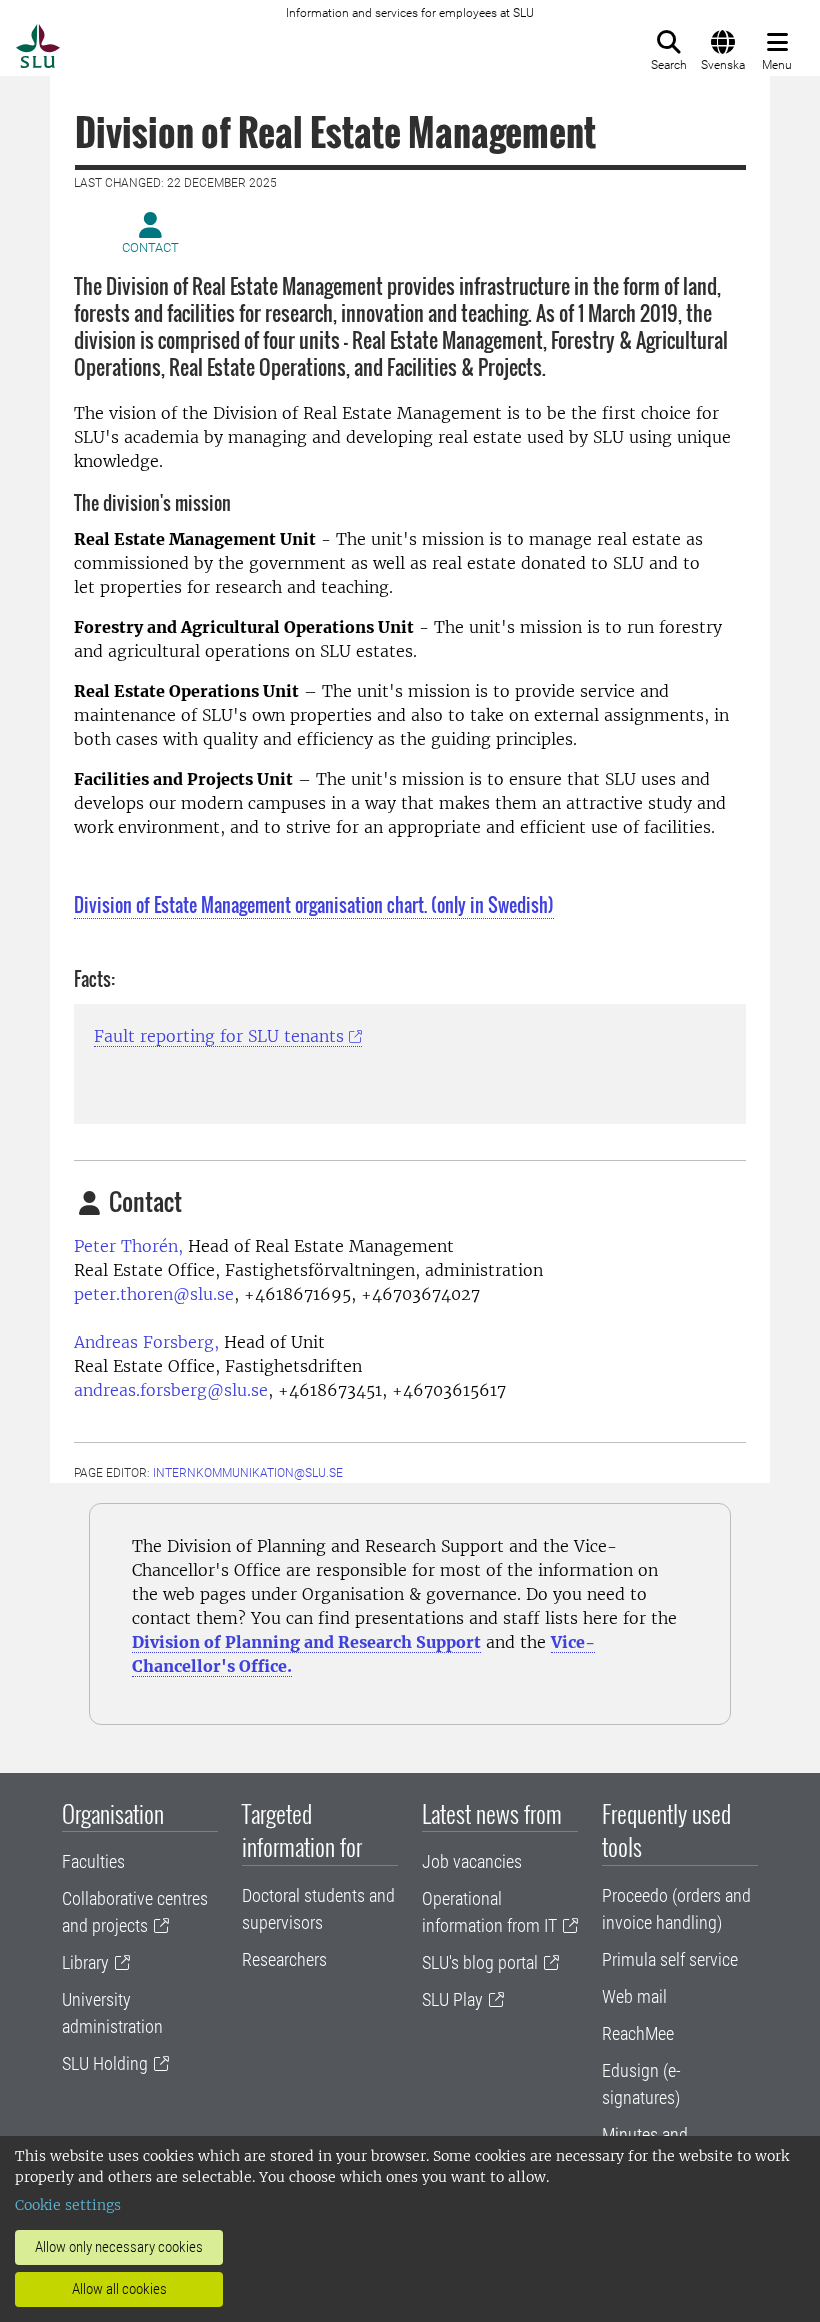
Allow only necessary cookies (119, 2247)
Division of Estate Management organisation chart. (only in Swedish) (314, 905)
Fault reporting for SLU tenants (219, 1036)
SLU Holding (105, 2063)
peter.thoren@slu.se (154, 1294)
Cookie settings (68, 2205)
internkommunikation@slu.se (248, 1473)
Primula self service (670, 1959)
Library (85, 1962)
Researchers (284, 1959)
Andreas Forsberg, (146, 1342)
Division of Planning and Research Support (306, 1642)
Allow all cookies (119, 2289)
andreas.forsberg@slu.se (171, 1390)
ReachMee (638, 2033)
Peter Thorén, (128, 1246)
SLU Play (452, 1999)
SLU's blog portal (480, 1962)
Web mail (634, 1996)
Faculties (93, 1861)
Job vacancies (472, 1861)
